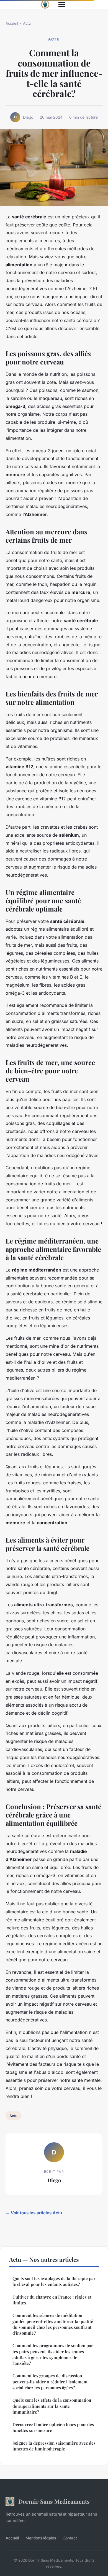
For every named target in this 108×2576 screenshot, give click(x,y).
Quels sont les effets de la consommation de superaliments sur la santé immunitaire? (52, 2406)
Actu (27, 23)
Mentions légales (41, 2538)
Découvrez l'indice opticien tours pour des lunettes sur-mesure (53, 2427)
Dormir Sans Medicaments (54, 2501)
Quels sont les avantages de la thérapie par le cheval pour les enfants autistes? (54, 2281)
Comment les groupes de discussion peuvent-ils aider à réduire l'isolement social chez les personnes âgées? (50, 2382)
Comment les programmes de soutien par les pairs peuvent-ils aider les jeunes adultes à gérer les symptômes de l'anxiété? (53, 2354)
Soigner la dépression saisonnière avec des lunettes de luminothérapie (54, 2446)
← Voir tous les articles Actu (34, 2213)
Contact (70, 2538)
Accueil (12, 23)
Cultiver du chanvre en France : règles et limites (52, 2300)
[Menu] (62, 4)
